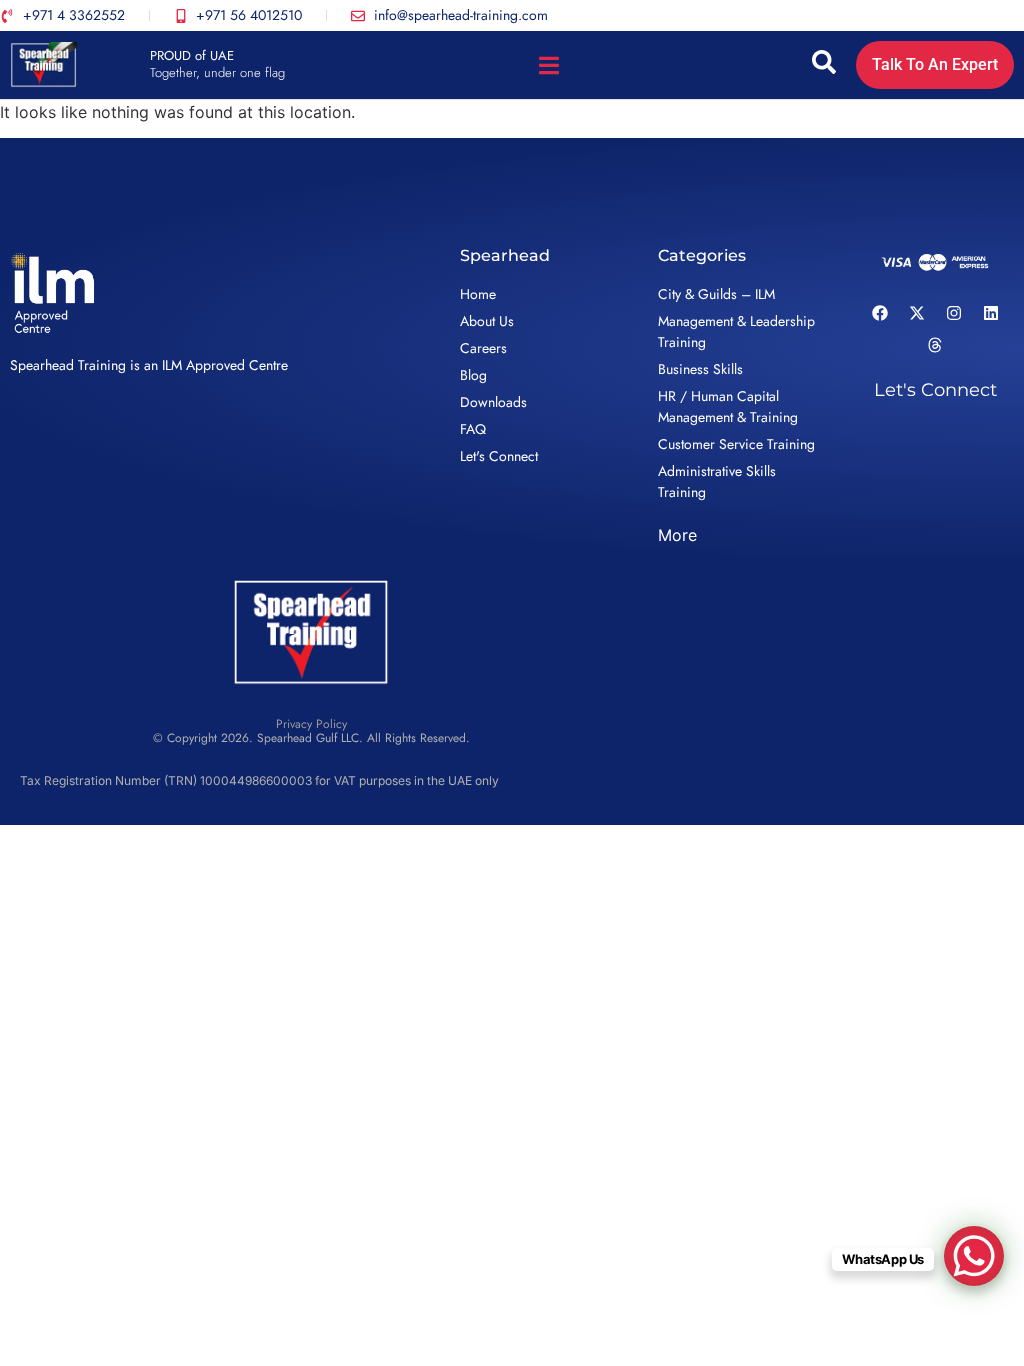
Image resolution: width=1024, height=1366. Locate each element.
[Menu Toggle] (549, 65)
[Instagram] (954, 313)
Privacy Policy (311, 724)
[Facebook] (880, 313)
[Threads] (935, 345)
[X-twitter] (917, 313)
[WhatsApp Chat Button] (974, 1256)
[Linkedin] (991, 313)
